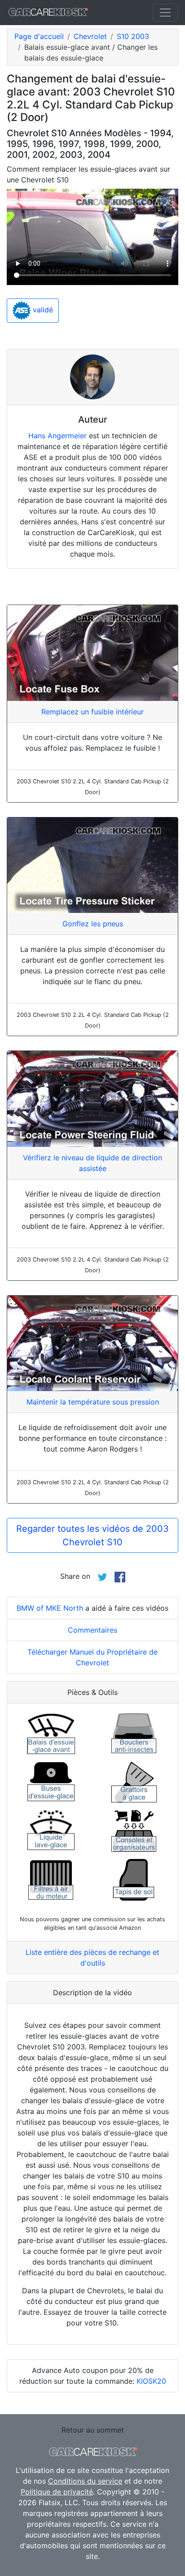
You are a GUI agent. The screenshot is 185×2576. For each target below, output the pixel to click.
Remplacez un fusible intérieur (92, 712)
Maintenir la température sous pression (93, 1402)
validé (42, 310)
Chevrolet (90, 36)
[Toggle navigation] (165, 13)
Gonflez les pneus (93, 924)
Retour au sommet (93, 2430)
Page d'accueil (39, 36)
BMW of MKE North (50, 1608)
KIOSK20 (151, 2381)
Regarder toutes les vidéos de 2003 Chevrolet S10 (92, 1535)
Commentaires (92, 1630)
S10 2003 (133, 36)
